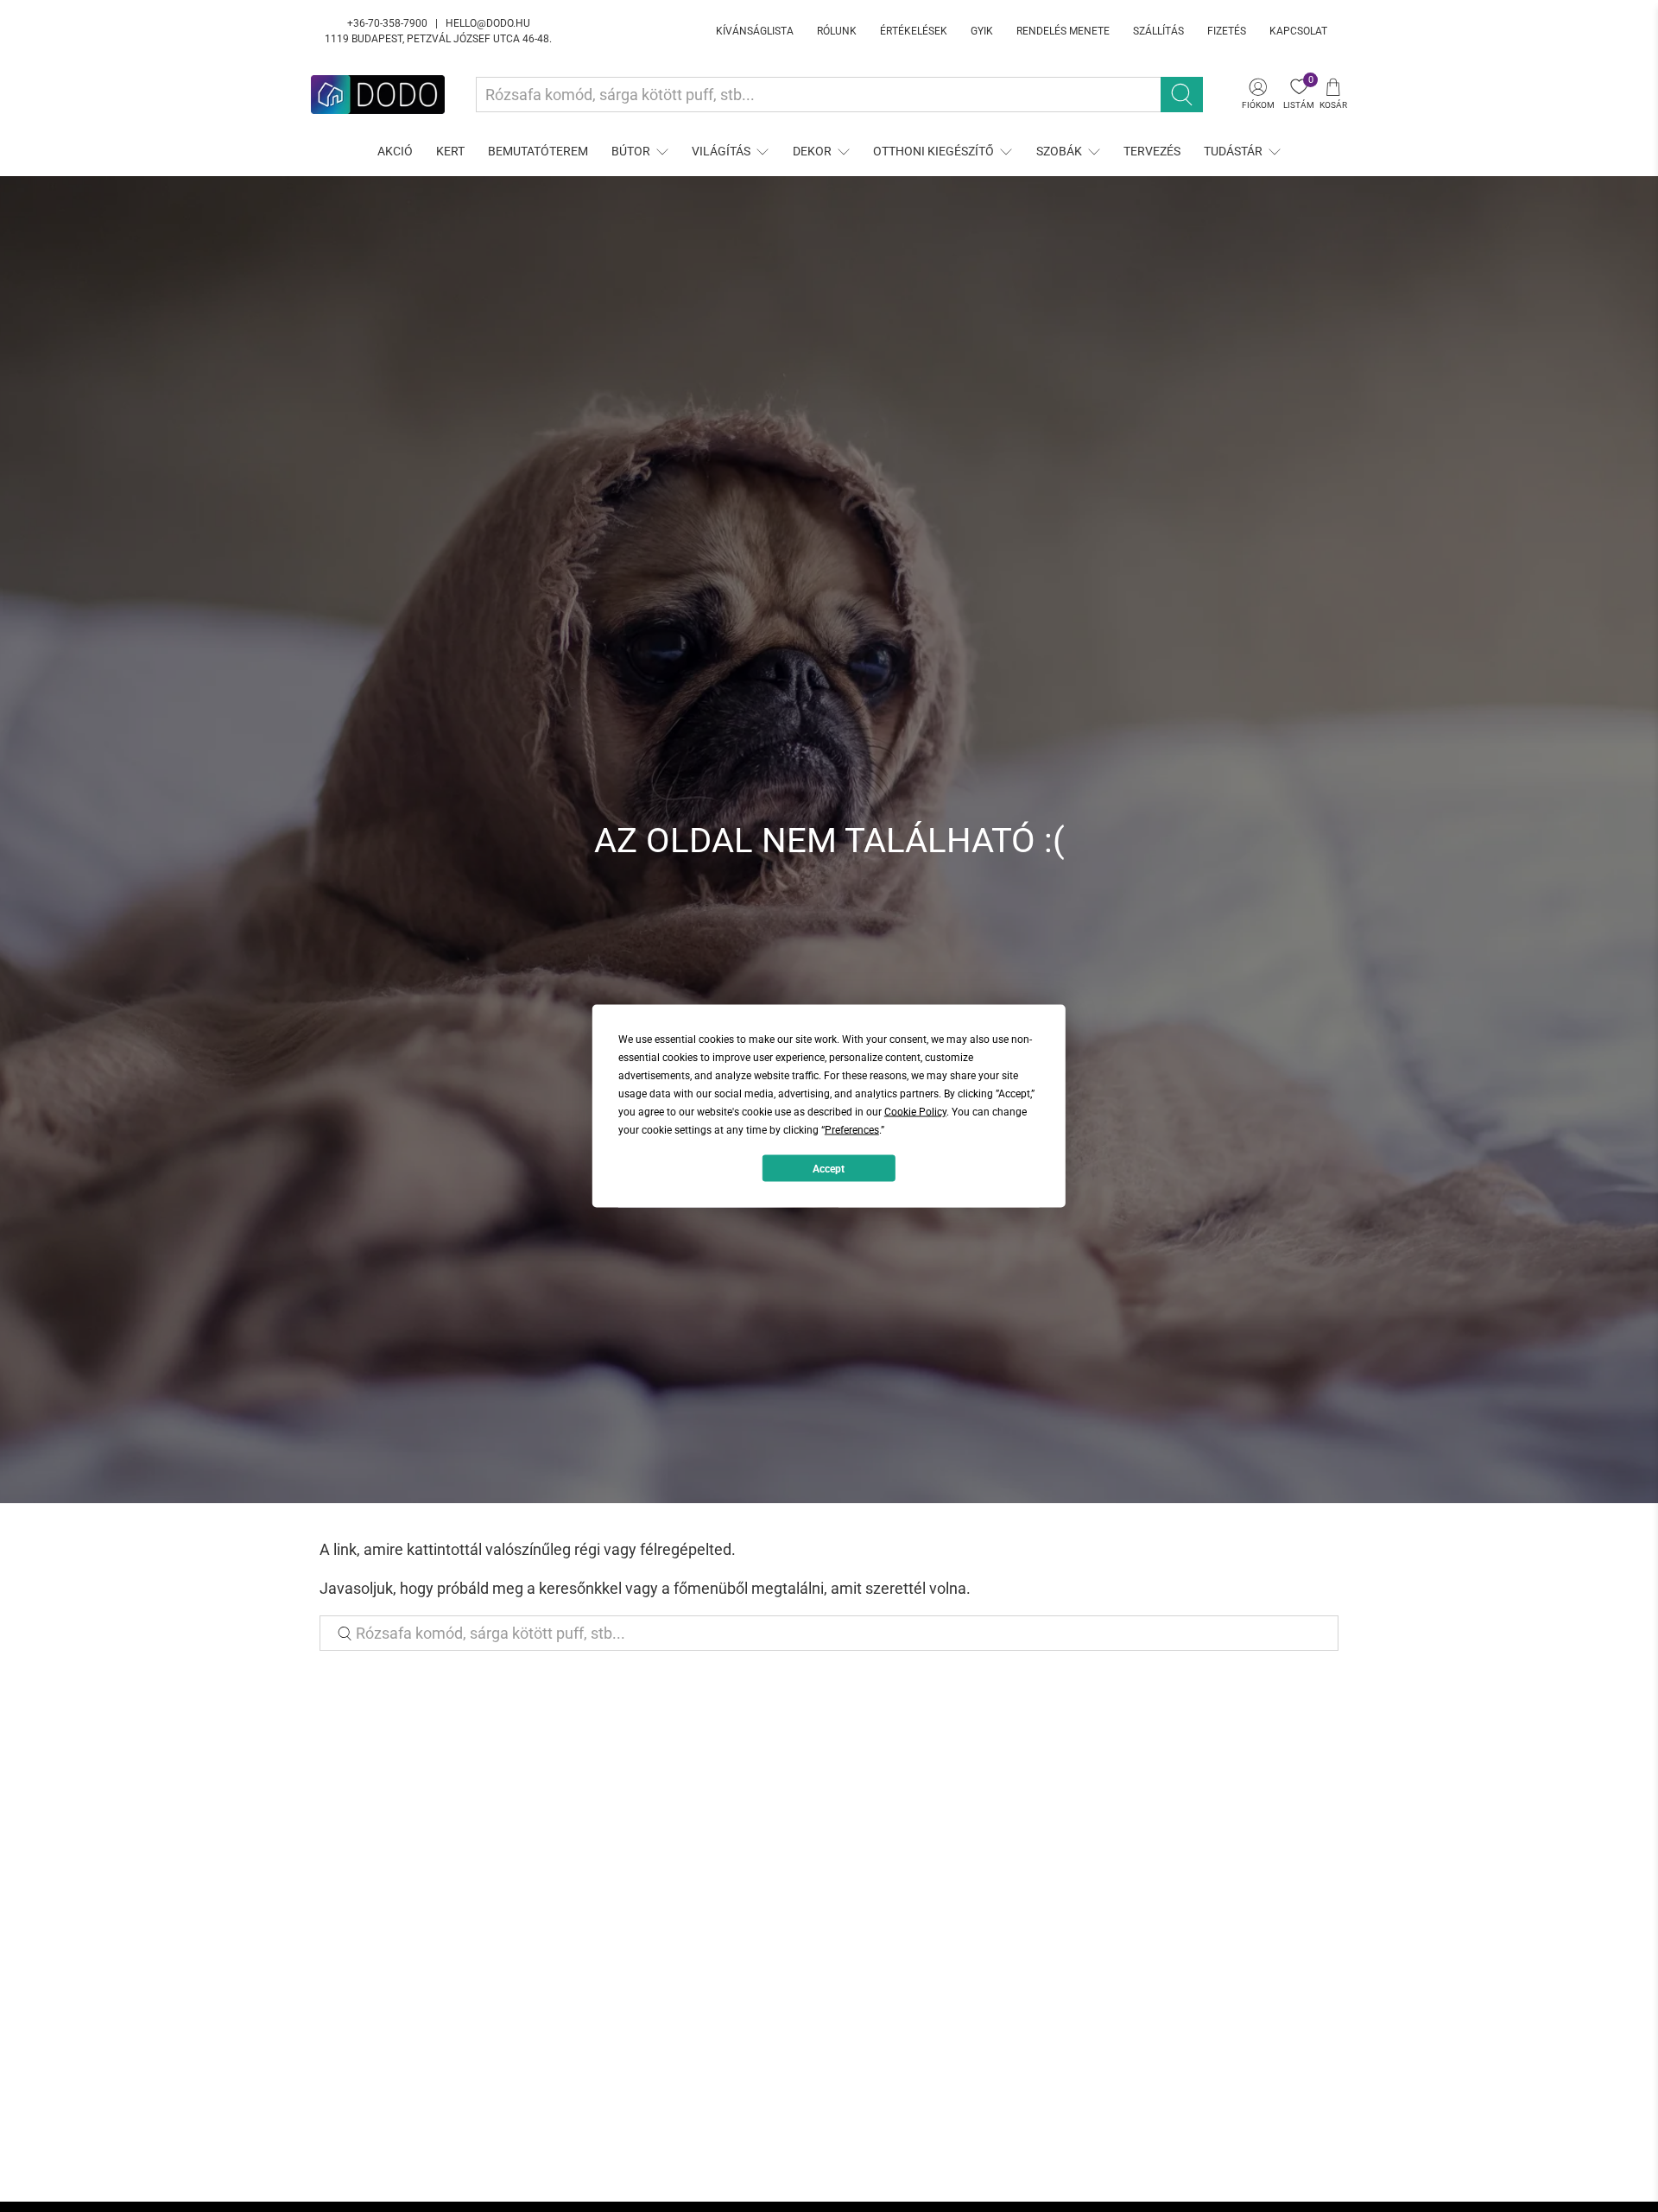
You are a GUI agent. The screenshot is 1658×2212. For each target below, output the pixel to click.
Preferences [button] (852, 1130)
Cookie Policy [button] (915, 1112)
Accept (829, 1168)
